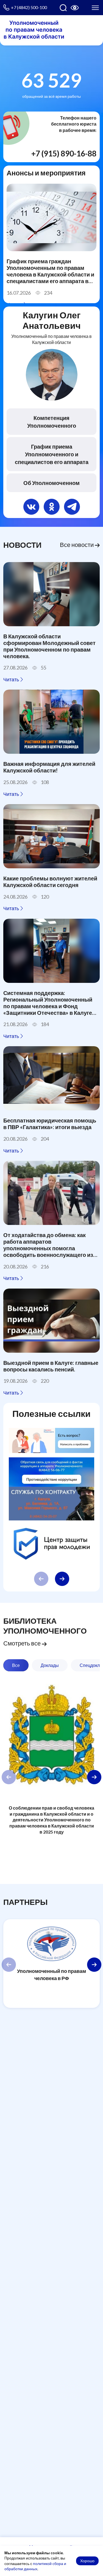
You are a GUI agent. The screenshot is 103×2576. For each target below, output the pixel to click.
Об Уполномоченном (51, 483)
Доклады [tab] (50, 1665)
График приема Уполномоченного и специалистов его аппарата (52, 454)
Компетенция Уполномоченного (52, 422)
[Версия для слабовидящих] (75, 8)
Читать (12, 679)
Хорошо (87, 2561)
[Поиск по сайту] (63, 8)
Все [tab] (16, 1665)
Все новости (77, 545)
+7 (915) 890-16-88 (64, 153)
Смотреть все (23, 1643)
